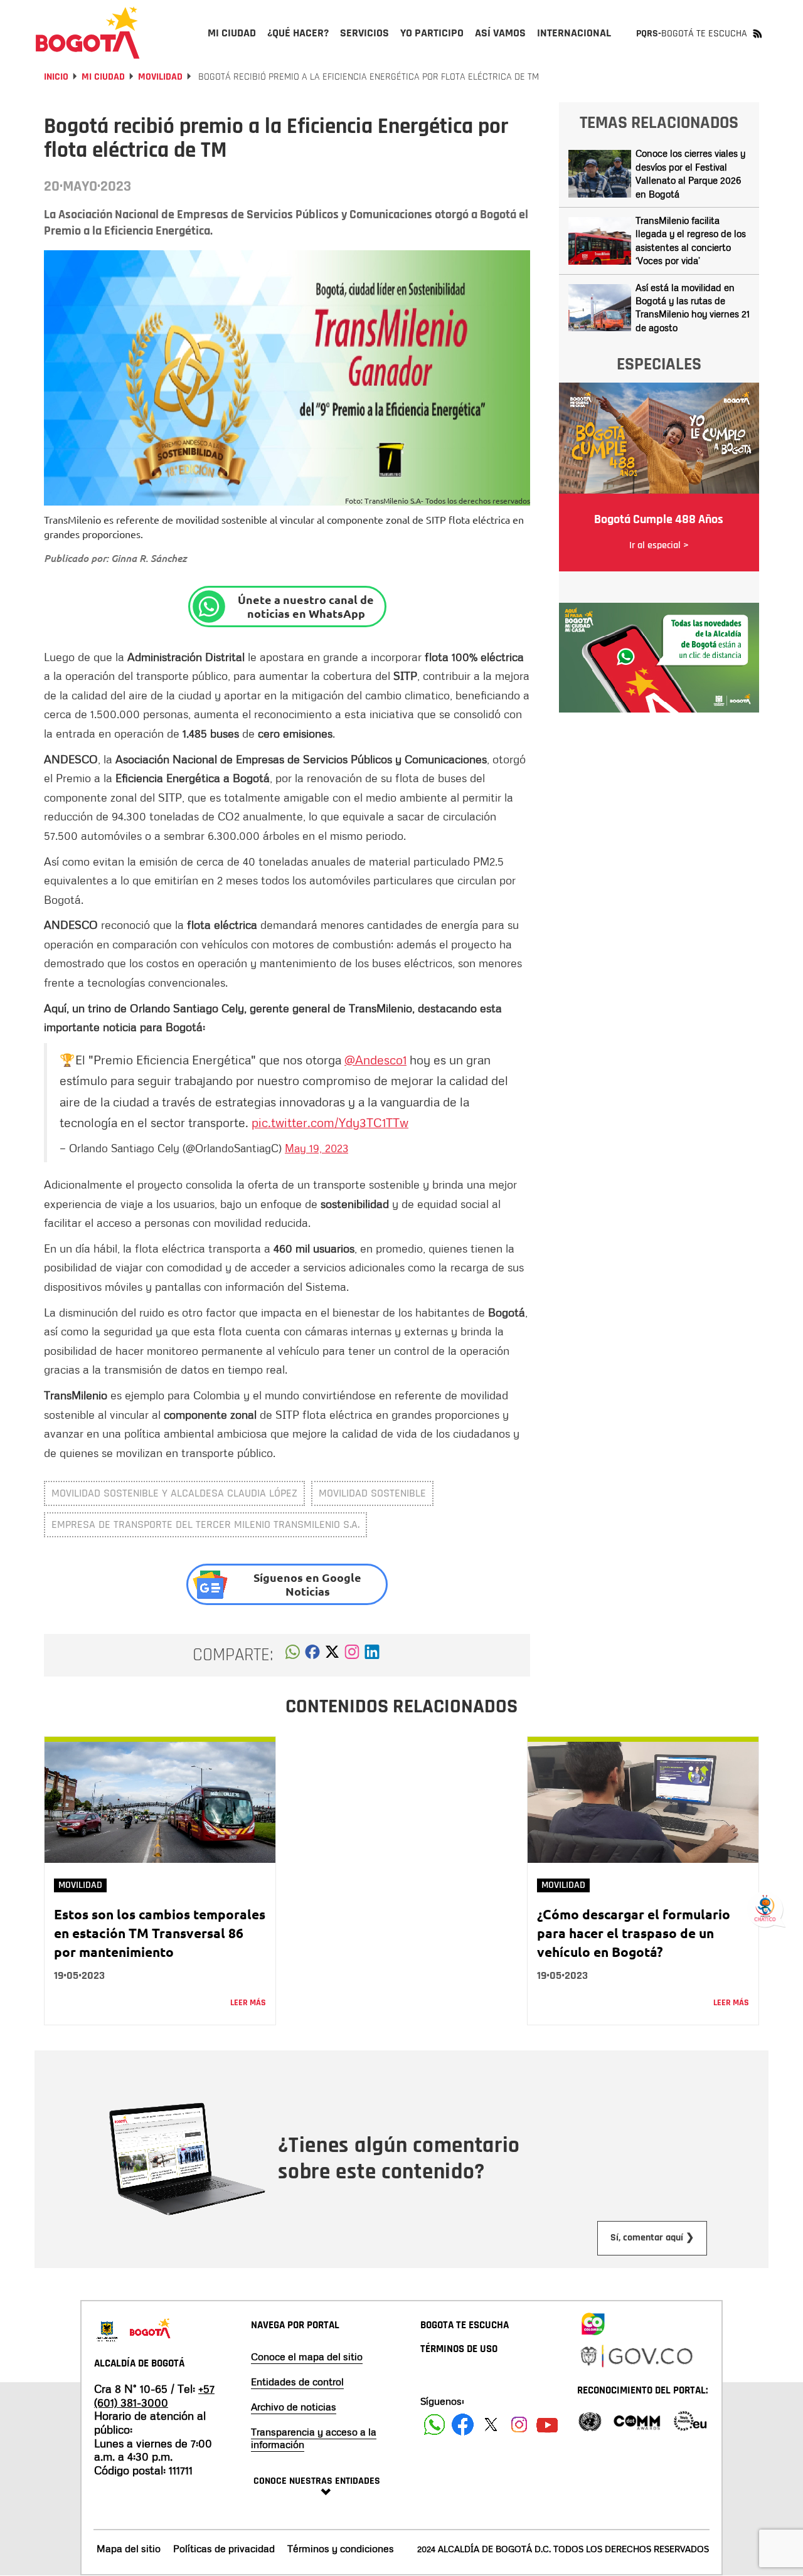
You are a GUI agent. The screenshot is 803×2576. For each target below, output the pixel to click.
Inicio (56, 77)
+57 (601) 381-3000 (154, 2395)
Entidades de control (297, 2382)
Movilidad (160, 77)
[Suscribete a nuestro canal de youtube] (547, 2425)
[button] (293, 1655)
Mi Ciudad (103, 77)
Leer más (248, 2003)
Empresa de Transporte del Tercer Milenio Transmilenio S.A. (205, 1524)
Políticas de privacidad (224, 2548)
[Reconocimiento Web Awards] (690, 2420)
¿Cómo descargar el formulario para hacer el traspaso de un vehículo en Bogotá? (634, 1933)
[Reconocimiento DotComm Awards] (637, 2420)
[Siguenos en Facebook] (434, 2425)
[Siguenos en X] (491, 2425)
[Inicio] (88, 33)
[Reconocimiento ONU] (590, 2420)
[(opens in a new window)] (352, 1655)
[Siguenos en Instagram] (519, 2425)
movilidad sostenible (372, 1493)
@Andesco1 (375, 1059)
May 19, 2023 (316, 1148)
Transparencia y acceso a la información (314, 2438)
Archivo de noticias (294, 2407)
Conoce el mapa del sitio (307, 2356)
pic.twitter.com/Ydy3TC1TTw (330, 1122)
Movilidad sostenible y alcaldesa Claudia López (174, 1493)
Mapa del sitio (129, 2548)
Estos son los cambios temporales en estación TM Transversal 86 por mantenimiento (160, 1933)
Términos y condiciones (341, 2548)
